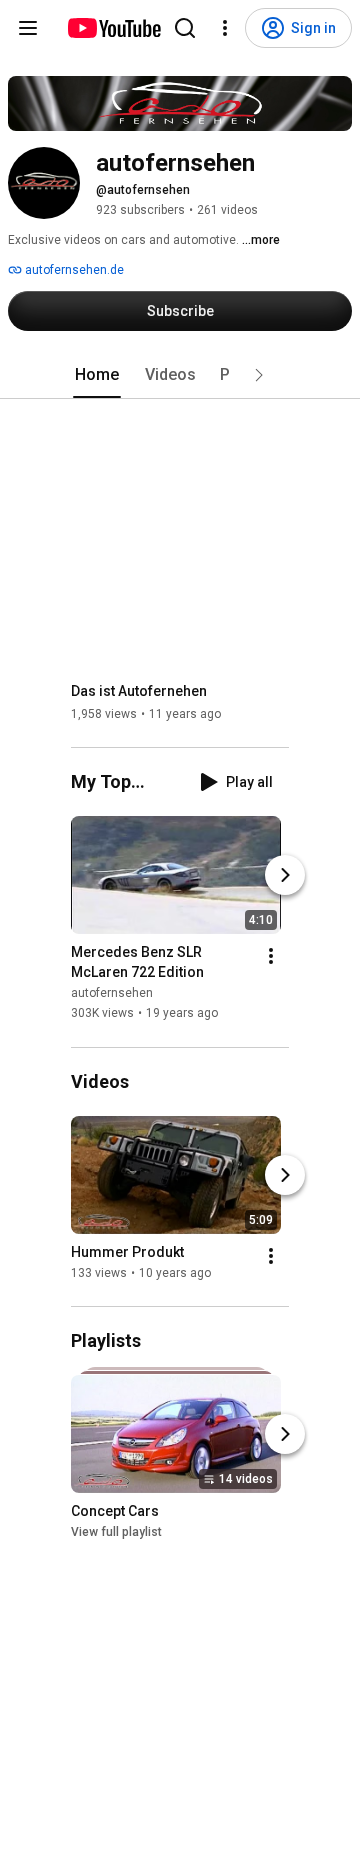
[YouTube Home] (113, 28)
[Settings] (225, 28)
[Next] (285, 876)
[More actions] (271, 957)
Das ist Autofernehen (139, 691)
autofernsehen (112, 994)
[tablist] (180, 375)
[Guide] (28, 28)
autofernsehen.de (73, 270)
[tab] (97, 375)
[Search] (185, 28)
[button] (259, 375)
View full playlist (116, 1532)
